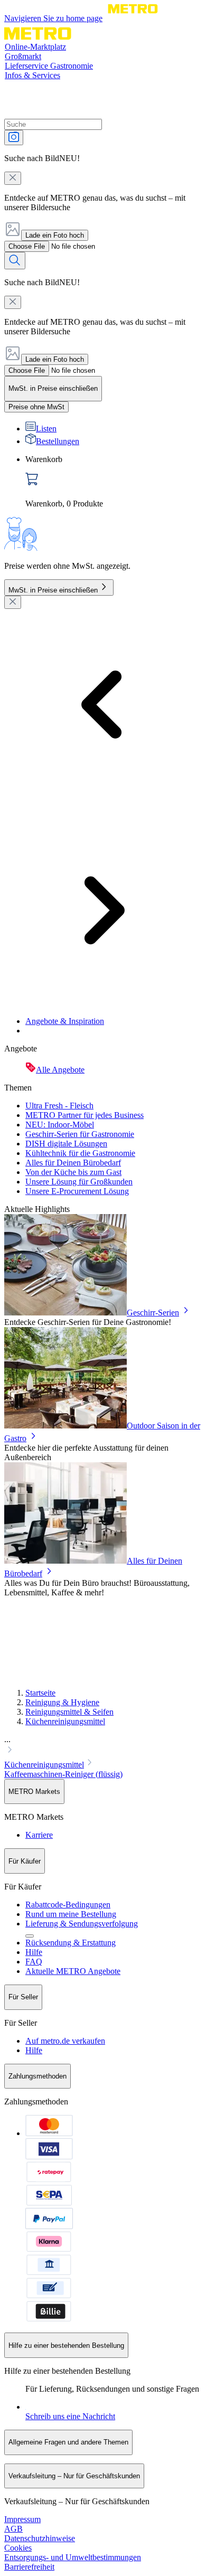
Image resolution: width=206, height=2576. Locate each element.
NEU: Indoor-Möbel (60, 1125)
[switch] (36, 407)
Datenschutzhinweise (40, 2538)
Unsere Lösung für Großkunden (79, 1182)
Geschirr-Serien (153, 1313)
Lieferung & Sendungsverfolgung (82, 1924)
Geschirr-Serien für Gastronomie (80, 1134)
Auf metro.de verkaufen (65, 2041)
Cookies (18, 2548)
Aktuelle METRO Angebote (73, 1971)
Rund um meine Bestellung (71, 1914)
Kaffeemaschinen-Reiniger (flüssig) (63, 1774)
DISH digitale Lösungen (66, 1144)
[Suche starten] (15, 261)
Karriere (39, 1835)
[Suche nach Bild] (14, 138)
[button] (103, 1746)
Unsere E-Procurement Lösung (77, 1191)
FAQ (34, 1962)
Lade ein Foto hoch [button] (55, 235)
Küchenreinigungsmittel (65, 1721)
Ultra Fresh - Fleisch (59, 1106)
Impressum (22, 2519)
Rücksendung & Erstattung (71, 1943)
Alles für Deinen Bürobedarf (73, 1163)
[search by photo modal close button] (13, 178)
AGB (13, 2529)
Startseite (40, 1693)
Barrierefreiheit (29, 2567)
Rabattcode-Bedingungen (68, 1905)
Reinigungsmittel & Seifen (69, 1712)
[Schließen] (13, 602)
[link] (114, 482)
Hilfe (34, 1952)
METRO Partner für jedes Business (85, 1115)
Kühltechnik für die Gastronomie (80, 1153)
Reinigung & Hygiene (62, 1702)
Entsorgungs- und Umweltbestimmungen (73, 2557)
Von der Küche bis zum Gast (73, 1172)
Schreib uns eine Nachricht (70, 2416)
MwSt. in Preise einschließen (53, 590)
